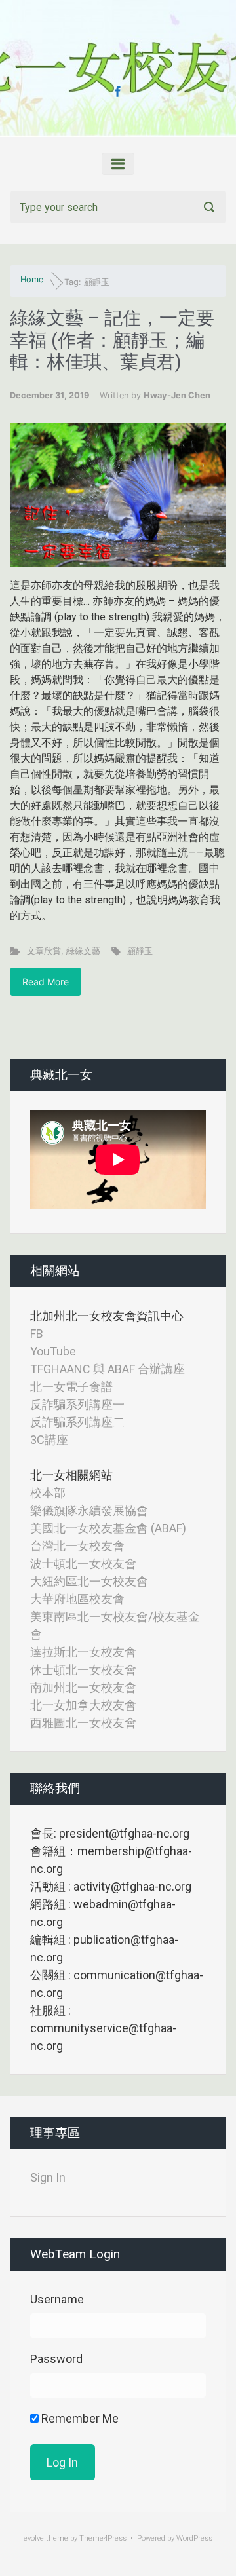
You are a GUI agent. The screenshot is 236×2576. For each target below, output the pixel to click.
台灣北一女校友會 (77, 1546)
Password (56, 2359)
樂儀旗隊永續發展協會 (89, 1510)
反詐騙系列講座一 (77, 1404)
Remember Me (79, 2418)
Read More (46, 982)
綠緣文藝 (83, 951)
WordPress (194, 2538)
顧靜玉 (140, 951)
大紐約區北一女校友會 (89, 1581)
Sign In (48, 2177)
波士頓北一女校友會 (83, 1563)
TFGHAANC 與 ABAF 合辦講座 (108, 1369)
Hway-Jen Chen (177, 395)
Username (57, 2299)
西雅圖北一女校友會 (83, 1723)
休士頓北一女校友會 (83, 1670)
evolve (34, 2538)
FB (37, 1334)
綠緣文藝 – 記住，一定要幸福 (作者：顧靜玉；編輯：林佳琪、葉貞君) (112, 340)
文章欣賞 (44, 951)
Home (32, 279)
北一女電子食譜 (71, 1387)
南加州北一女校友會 (83, 1687)
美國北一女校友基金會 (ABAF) (108, 1528)
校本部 (48, 1493)
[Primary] (118, 164)
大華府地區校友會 (77, 1599)
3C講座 (49, 1440)
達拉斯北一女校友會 (83, 1652)
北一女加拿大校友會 (83, 1705)
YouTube (53, 1351)
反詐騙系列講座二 (77, 1422)
